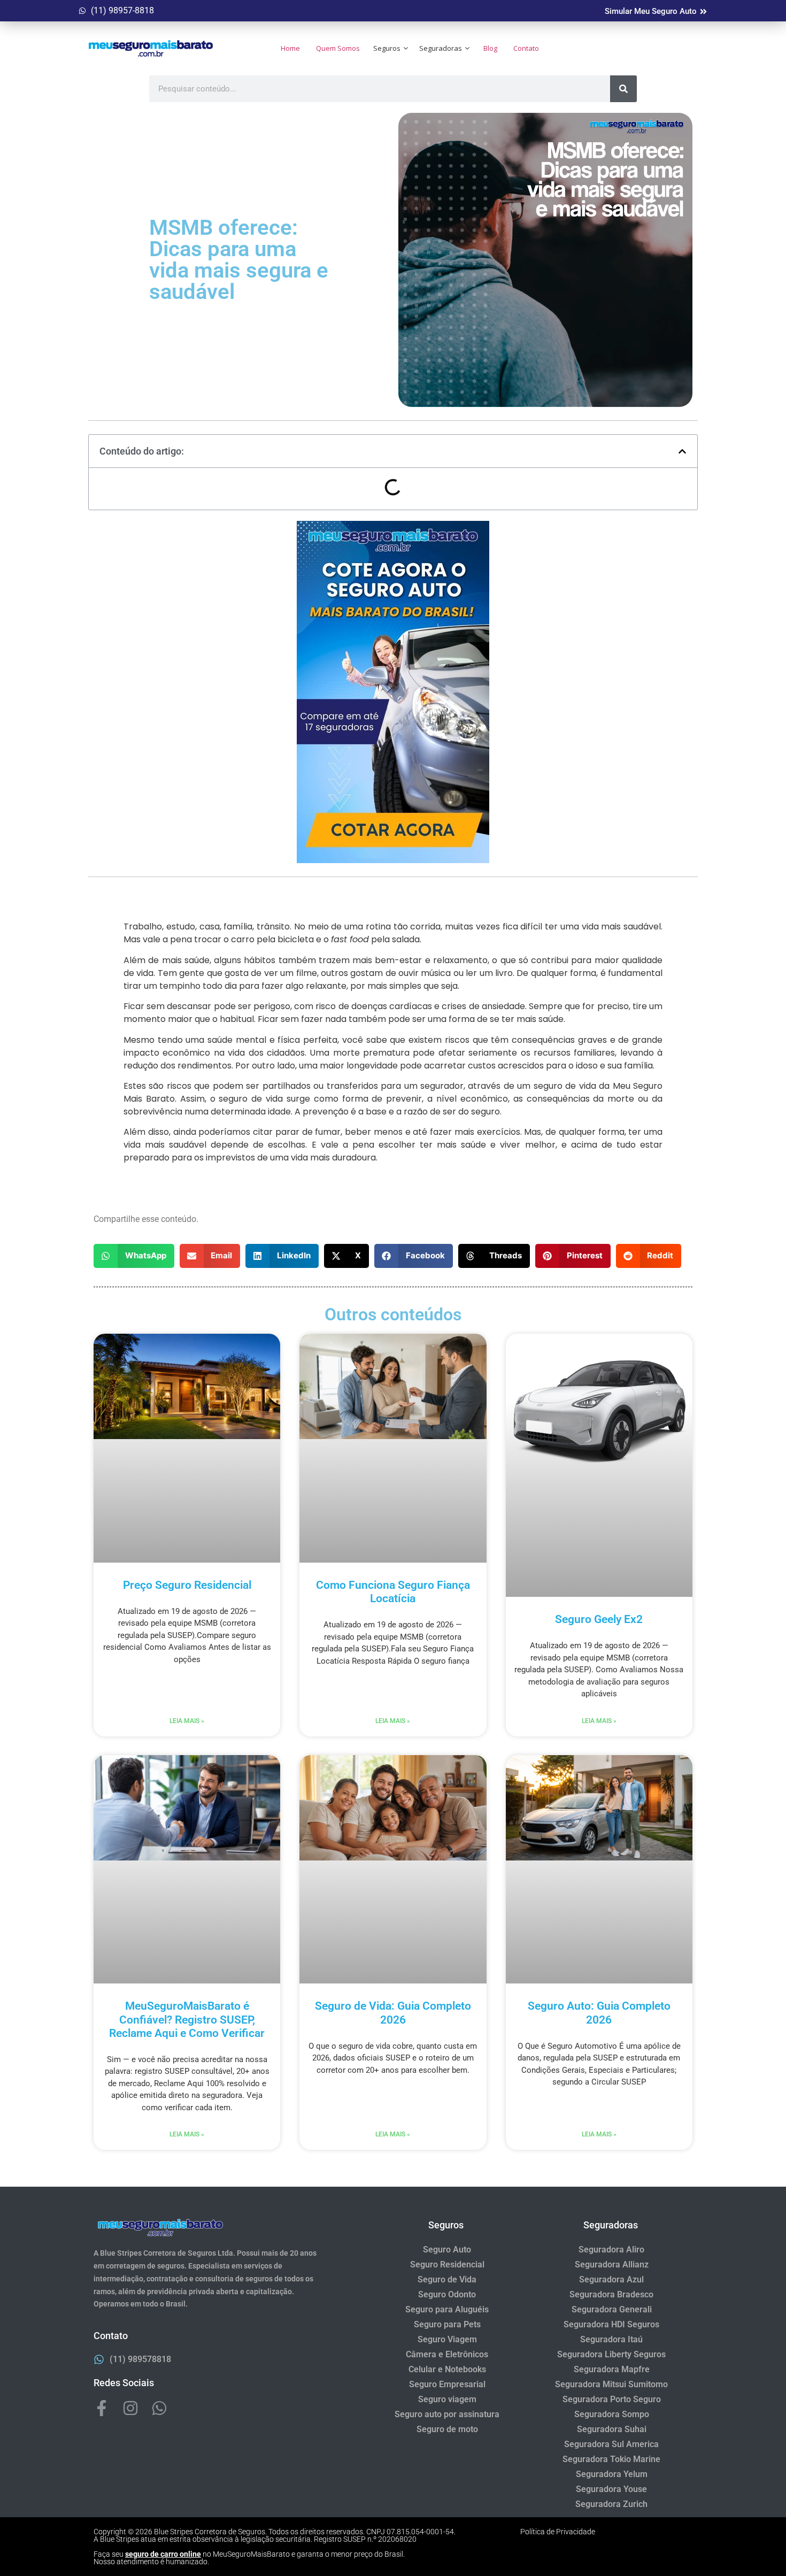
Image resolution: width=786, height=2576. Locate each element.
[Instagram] (130, 2408)
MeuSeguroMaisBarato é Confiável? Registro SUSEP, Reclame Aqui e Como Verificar (187, 2019)
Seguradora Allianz (612, 2264)
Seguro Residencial (447, 2264)
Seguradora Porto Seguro (612, 2399)
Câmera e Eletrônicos (447, 2354)
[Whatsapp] (159, 2408)
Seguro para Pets (447, 2324)
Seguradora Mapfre (612, 2369)
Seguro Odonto (447, 2294)
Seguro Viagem (447, 2339)
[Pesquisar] (623, 89)
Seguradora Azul (611, 2279)
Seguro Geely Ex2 (599, 1619)
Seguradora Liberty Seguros (611, 2354)
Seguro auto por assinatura (447, 2414)
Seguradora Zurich (611, 2504)
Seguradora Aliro (611, 2250)
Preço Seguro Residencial (187, 1585)
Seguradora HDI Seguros (611, 2324)
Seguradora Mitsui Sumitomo (611, 2384)
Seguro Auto (447, 2250)
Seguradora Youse (611, 2489)
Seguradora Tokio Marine (611, 2459)
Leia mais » (187, 1721)
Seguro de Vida (447, 2279)
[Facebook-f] (102, 2408)
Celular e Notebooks (447, 2369)
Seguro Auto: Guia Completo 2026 (599, 2013)
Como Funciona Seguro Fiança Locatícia (393, 1592)
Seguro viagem (447, 2399)
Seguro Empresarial (447, 2384)
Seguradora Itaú (611, 2339)
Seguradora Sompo (612, 2414)
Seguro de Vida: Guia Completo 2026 (393, 2013)
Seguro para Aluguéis (447, 2309)
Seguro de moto (447, 2429)
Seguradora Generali (612, 2309)
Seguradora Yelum (612, 2474)
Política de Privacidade (558, 2532)
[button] (682, 451)
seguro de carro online (163, 2554)
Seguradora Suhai (612, 2429)
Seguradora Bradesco (611, 2294)
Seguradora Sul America (611, 2444)
